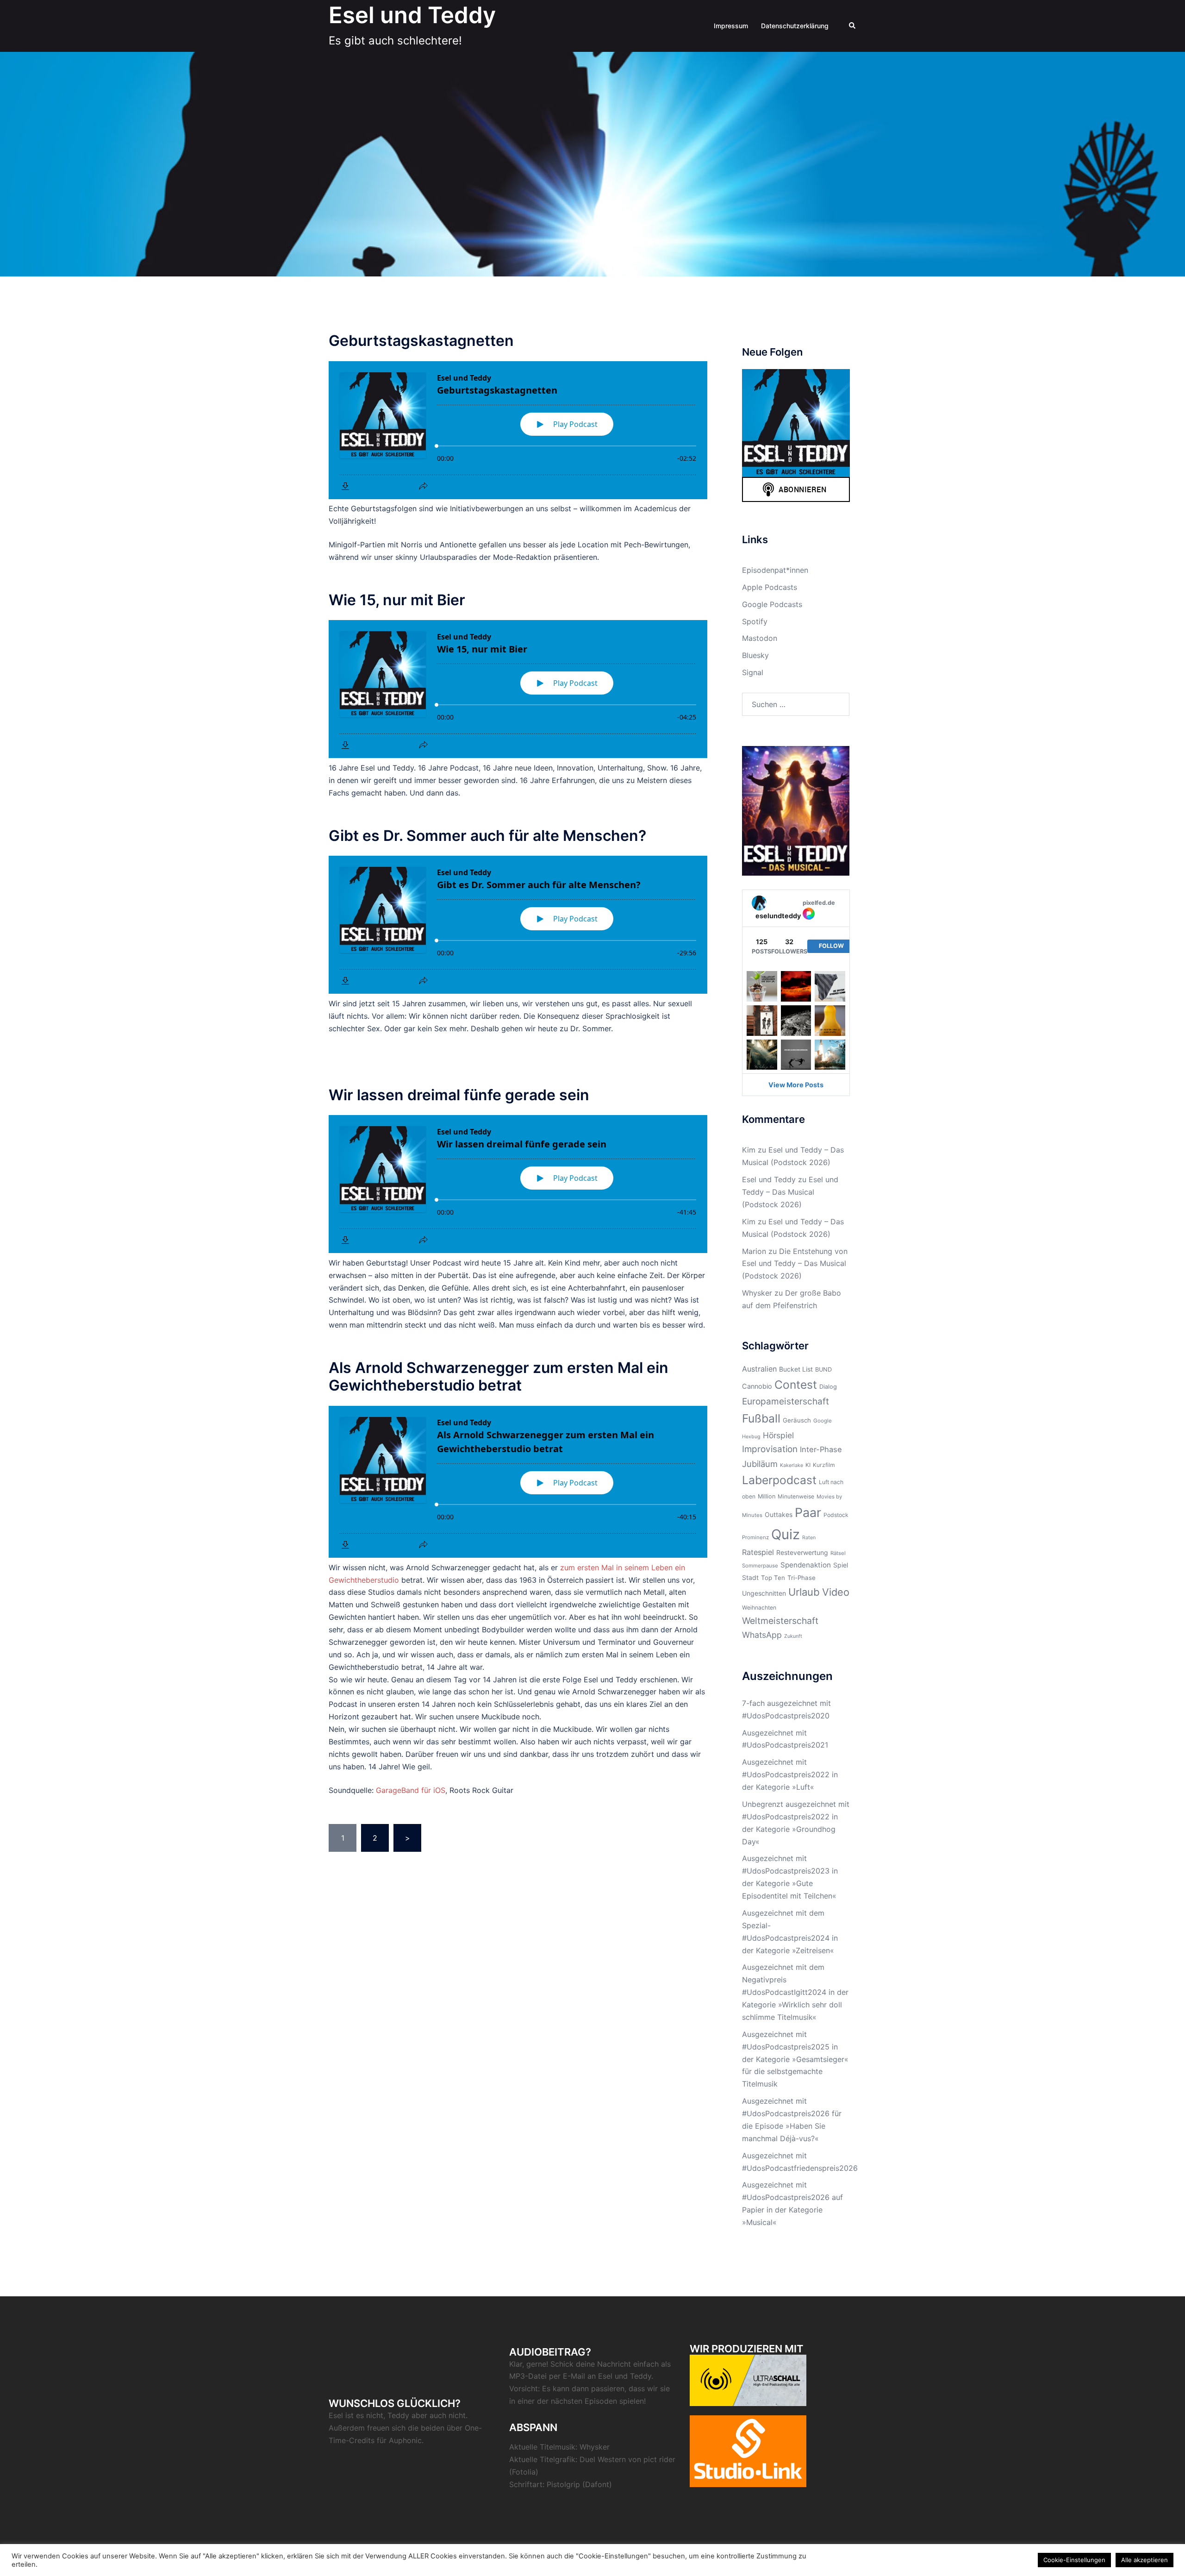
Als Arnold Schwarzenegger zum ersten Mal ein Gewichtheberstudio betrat (499, 1376)
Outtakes (779, 1514)
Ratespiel (758, 1552)
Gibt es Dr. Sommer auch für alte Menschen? (487, 836)
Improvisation (770, 1449)
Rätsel (838, 1553)
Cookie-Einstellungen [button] (1074, 2560)
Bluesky (755, 655)
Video (836, 1592)
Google (823, 1421)
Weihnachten (759, 1608)
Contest (796, 1385)
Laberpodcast (779, 1480)
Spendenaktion (806, 1565)
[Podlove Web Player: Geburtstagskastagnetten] (518, 430)
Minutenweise (796, 1496)
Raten (809, 1538)
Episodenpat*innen (775, 570)
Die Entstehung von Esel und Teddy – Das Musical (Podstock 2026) (795, 1264)
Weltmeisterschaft (780, 1621)
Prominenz (755, 1537)
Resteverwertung (802, 1552)
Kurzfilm (824, 1465)
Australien (759, 1369)
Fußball (761, 1418)
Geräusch (797, 1420)
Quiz (786, 1534)
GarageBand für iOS (411, 1790)
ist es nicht (364, 2415)
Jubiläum (760, 1464)
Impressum (731, 26)
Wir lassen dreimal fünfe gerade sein (459, 1095)
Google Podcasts (772, 604)
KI (808, 1465)
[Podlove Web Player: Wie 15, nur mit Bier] (518, 689)
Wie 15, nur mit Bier (397, 600)
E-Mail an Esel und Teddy (607, 2376)
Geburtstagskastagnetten (421, 341)
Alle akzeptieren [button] (1144, 2560)
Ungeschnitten (764, 1593)
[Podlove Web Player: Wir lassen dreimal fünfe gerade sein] (518, 1184)
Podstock (836, 1515)
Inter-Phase (821, 1449)
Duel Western (603, 2459)
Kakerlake (792, 1465)
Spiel (841, 1565)
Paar (808, 1512)
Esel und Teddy (412, 15)
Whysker (757, 1293)
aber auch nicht (439, 2415)
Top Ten (773, 1578)
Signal (753, 672)
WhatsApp (762, 1635)
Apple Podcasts (770, 587)
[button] (853, 26)
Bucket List (796, 1369)
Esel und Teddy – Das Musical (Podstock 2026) (790, 1192)
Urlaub (804, 1592)
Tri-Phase (801, 1578)
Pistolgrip (563, 2484)
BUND (823, 1369)
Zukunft (793, 1636)
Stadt (750, 1577)
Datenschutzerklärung (795, 26)
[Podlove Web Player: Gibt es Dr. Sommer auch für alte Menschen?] (518, 925)
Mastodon (760, 638)
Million (767, 1496)
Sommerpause (760, 1566)
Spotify (755, 621)
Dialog (828, 1387)
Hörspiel (778, 1435)
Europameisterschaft (786, 1401)
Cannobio (757, 1386)
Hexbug (751, 1437)
